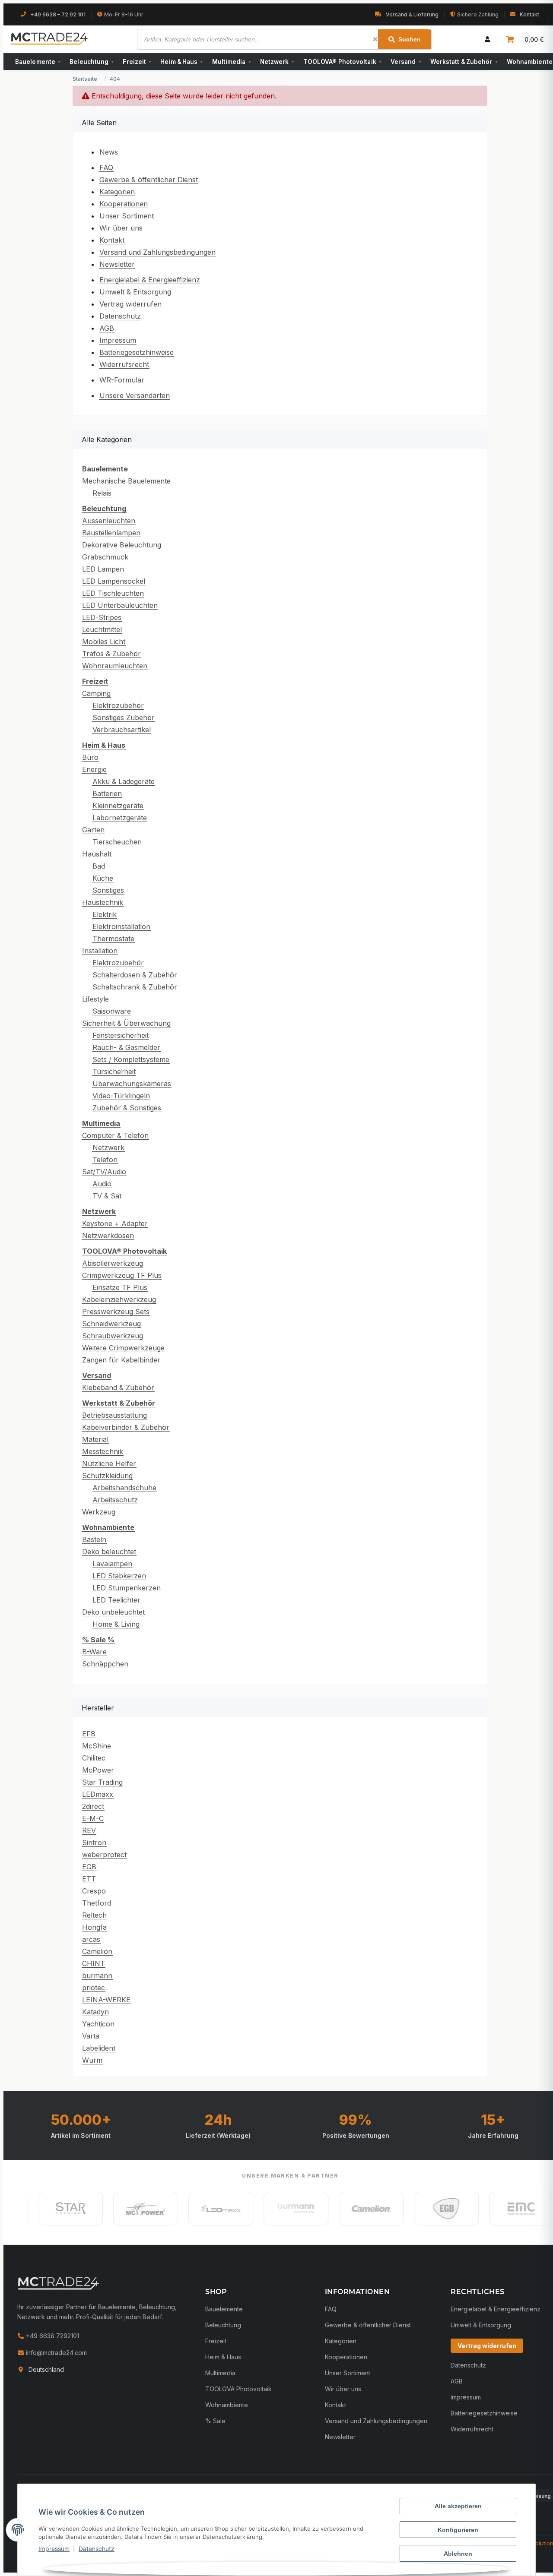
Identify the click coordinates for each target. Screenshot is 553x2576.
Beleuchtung (91, 62)
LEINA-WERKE (106, 2000)
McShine (97, 1746)
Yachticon (98, 2024)
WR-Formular (122, 380)
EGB (89, 1867)
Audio (102, 1184)
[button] (487, 39)
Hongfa (94, 1927)
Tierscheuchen (117, 842)
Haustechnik (103, 902)
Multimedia (231, 62)
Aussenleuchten (109, 521)
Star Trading (102, 1782)
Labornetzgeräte (120, 818)
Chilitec (94, 1758)
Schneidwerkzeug (111, 1324)
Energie (94, 769)
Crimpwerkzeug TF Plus (122, 1275)
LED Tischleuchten (113, 593)
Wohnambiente (227, 2405)
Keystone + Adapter (115, 1223)
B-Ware (94, 1652)
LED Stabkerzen (119, 1576)
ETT (89, 1879)
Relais (102, 493)
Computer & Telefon (115, 1135)
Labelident (99, 2048)
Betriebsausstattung (114, 1415)
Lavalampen (112, 1564)
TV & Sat (107, 1196)
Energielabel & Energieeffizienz (150, 280)
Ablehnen (458, 2554)
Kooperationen (124, 204)
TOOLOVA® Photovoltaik (342, 62)
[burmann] (268, 2209)
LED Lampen (103, 569)
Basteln (94, 1539)
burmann (97, 1975)
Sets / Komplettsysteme (131, 1059)
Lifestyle (95, 999)
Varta (91, 2036)
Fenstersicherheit (121, 1035)
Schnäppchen (105, 1664)
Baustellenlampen (111, 533)
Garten (93, 830)
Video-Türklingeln (121, 1096)
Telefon (105, 1160)
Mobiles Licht (104, 642)
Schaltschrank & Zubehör (135, 987)
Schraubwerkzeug (113, 1336)
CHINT (94, 1963)
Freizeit (137, 62)
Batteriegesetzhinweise (137, 352)
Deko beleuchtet (109, 1552)
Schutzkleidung (107, 1476)
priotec (94, 1988)
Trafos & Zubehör (111, 654)
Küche (103, 878)
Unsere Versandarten (135, 395)
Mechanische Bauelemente (126, 481)
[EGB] (418, 2209)
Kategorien (117, 192)
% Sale (215, 2421)
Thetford (97, 1903)
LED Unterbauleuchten (120, 605)
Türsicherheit (114, 1071)
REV (89, 1830)
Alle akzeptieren (458, 2506)
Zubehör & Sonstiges (127, 1108)
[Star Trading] (42, 2209)
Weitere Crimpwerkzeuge (123, 1348)
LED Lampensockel (114, 581)
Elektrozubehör (118, 705)
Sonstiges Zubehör (124, 717)
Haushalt (97, 854)
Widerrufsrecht (124, 364)
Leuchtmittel (102, 629)
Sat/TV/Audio (104, 1172)
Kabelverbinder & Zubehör (126, 1427)
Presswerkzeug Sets (116, 1312)
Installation (100, 951)
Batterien (107, 793)
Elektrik (105, 914)
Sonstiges (108, 890)
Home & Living (116, 1624)
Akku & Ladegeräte (124, 781)
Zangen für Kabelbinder (121, 1360)
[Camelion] (343, 2209)
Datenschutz (97, 2549)
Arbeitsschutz (115, 1500)
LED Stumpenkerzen (127, 1588)
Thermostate (113, 939)
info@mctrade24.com (56, 2353)
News (109, 152)
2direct (93, 1806)
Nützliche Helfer (109, 1463)
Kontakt (529, 14)
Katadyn (95, 2012)
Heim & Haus (181, 62)
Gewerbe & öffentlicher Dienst (149, 180)
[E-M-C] (493, 2209)
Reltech (94, 1915)
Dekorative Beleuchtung (122, 545)
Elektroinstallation (121, 926)
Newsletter (117, 264)
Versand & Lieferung (412, 14)
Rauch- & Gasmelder (126, 1047)
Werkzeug (99, 1512)
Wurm (92, 2060)
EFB (89, 1734)
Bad (99, 866)
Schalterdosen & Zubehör (135, 975)
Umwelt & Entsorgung (135, 292)
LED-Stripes (102, 617)
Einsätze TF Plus (120, 1287)
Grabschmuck (105, 557)
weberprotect (104, 1855)
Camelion (97, 1951)
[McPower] (118, 2209)
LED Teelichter (116, 1600)
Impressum (54, 2549)
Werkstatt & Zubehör (464, 62)
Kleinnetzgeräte (118, 806)
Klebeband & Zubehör (118, 1388)
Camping (96, 693)
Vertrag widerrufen (130, 304)
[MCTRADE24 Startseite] (58, 2283)
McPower (98, 1770)
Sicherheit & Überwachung (126, 1023)
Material (95, 1439)
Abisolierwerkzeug (113, 1263)
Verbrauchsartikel (122, 730)
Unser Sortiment (127, 216)
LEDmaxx (98, 1794)
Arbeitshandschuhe (124, 1488)
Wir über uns (121, 228)
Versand (406, 62)
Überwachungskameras (132, 1084)
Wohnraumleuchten (115, 666)
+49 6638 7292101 (52, 2336)
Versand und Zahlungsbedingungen (157, 252)
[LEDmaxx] (193, 2209)
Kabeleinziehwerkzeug (119, 1299)
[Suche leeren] (375, 39)
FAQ (106, 168)
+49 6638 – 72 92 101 (58, 14)
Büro (90, 757)
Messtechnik (103, 1451)
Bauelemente (38, 62)
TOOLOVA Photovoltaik (238, 2389)
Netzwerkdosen (108, 1236)
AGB (107, 328)
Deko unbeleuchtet (113, 1612)
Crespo (94, 1891)
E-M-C (93, 1818)
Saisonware (112, 1011)
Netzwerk (277, 62)
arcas (91, 1939)
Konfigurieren (458, 2530)
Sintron (94, 1843)
